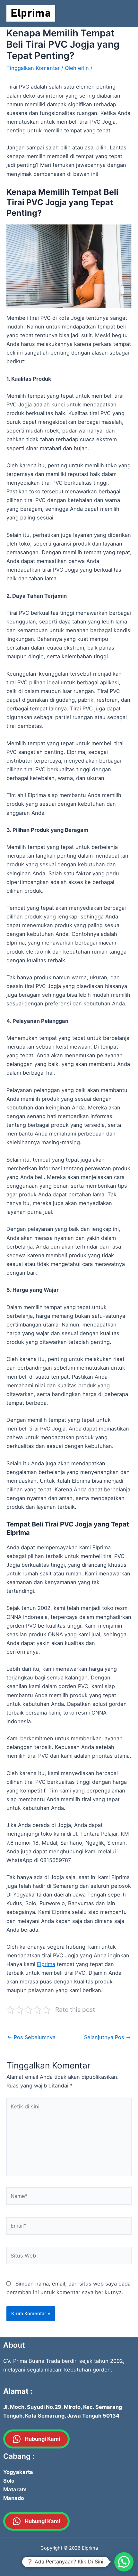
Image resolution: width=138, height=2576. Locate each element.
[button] (124, 2562)
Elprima (46, 1964)
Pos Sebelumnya (31, 2037)
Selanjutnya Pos (108, 2037)
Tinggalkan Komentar (33, 68)
